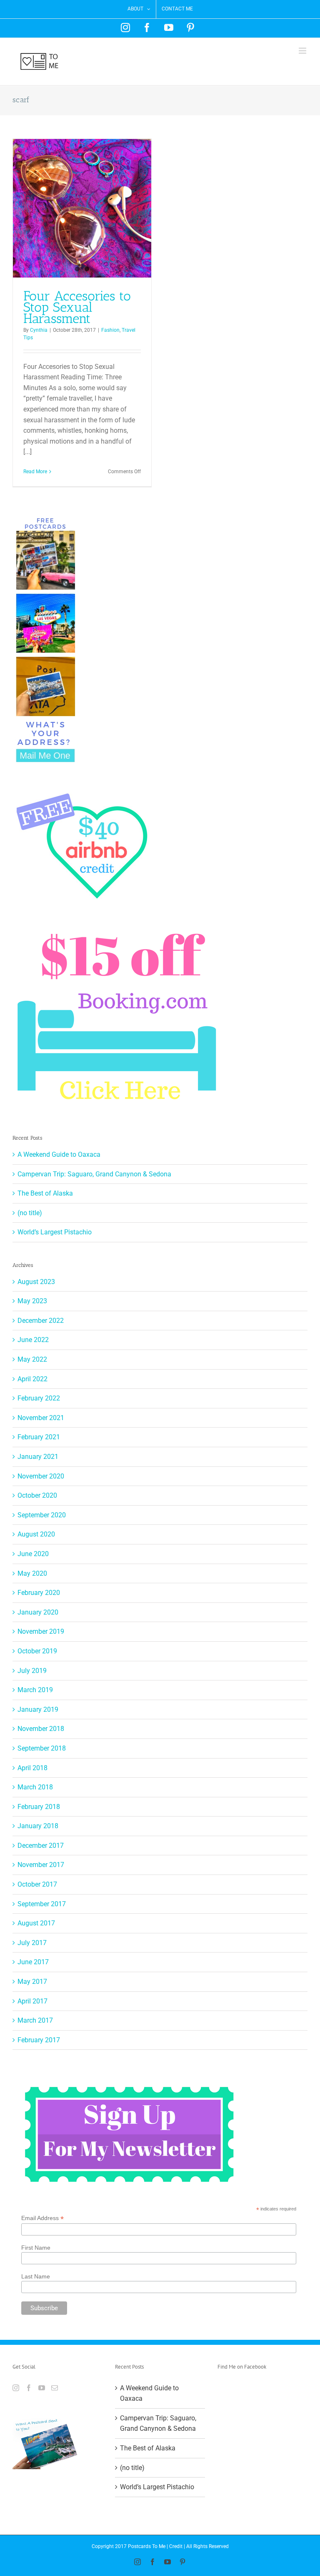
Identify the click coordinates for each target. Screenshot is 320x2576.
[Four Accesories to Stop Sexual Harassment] (82, 208)
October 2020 (37, 1495)
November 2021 (41, 1418)
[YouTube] (42, 2388)
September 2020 (42, 1515)
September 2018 (42, 1748)
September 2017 (42, 1904)
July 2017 (32, 1943)
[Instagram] (16, 2388)
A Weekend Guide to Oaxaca (59, 1154)
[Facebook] (29, 2388)
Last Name (36, 2276)
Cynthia (39, 330)
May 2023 (32, 1301)
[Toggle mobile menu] (303, 51)
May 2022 (32, 1359)
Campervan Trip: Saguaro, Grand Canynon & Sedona (94, 1174)
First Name (36, 2248)
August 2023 (36, 1282)
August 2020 (36, 1534)
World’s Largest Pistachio (55, 1232)
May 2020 (32, 1573)
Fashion (110, 330)
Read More (35, 472)
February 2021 (39, 1437)
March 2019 (35, 1690)
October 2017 (37, 1884)
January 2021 (38, 1457)
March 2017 (35, 2020)
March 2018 (35, 1787)
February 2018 (39, 1807)
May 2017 (32, 1982)
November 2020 (41, 1476)
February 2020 (39, 1593)
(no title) (30, 1213)
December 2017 (41, 1846)
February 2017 (39, 2040)
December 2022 (41, 1321)
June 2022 (33, 1340)
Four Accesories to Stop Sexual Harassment (77, 307)
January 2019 (38, 1709)
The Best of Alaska (45, 1193)
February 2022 (39, 1398)
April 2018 (32, 1768)
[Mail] (55, 2388)
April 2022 (32, 1379)
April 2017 (32, 2001)
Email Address (42, 2218)
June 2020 (33, 1554)
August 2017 (36, 1923)
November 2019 (41, 1631)
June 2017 (33, 1962)
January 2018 (38, 1826)
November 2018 (41, 1729)
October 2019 (37, 1651)
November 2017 (41, 1865)
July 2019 (32, 1671)
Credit (176, 2546)
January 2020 (38, 1612)
